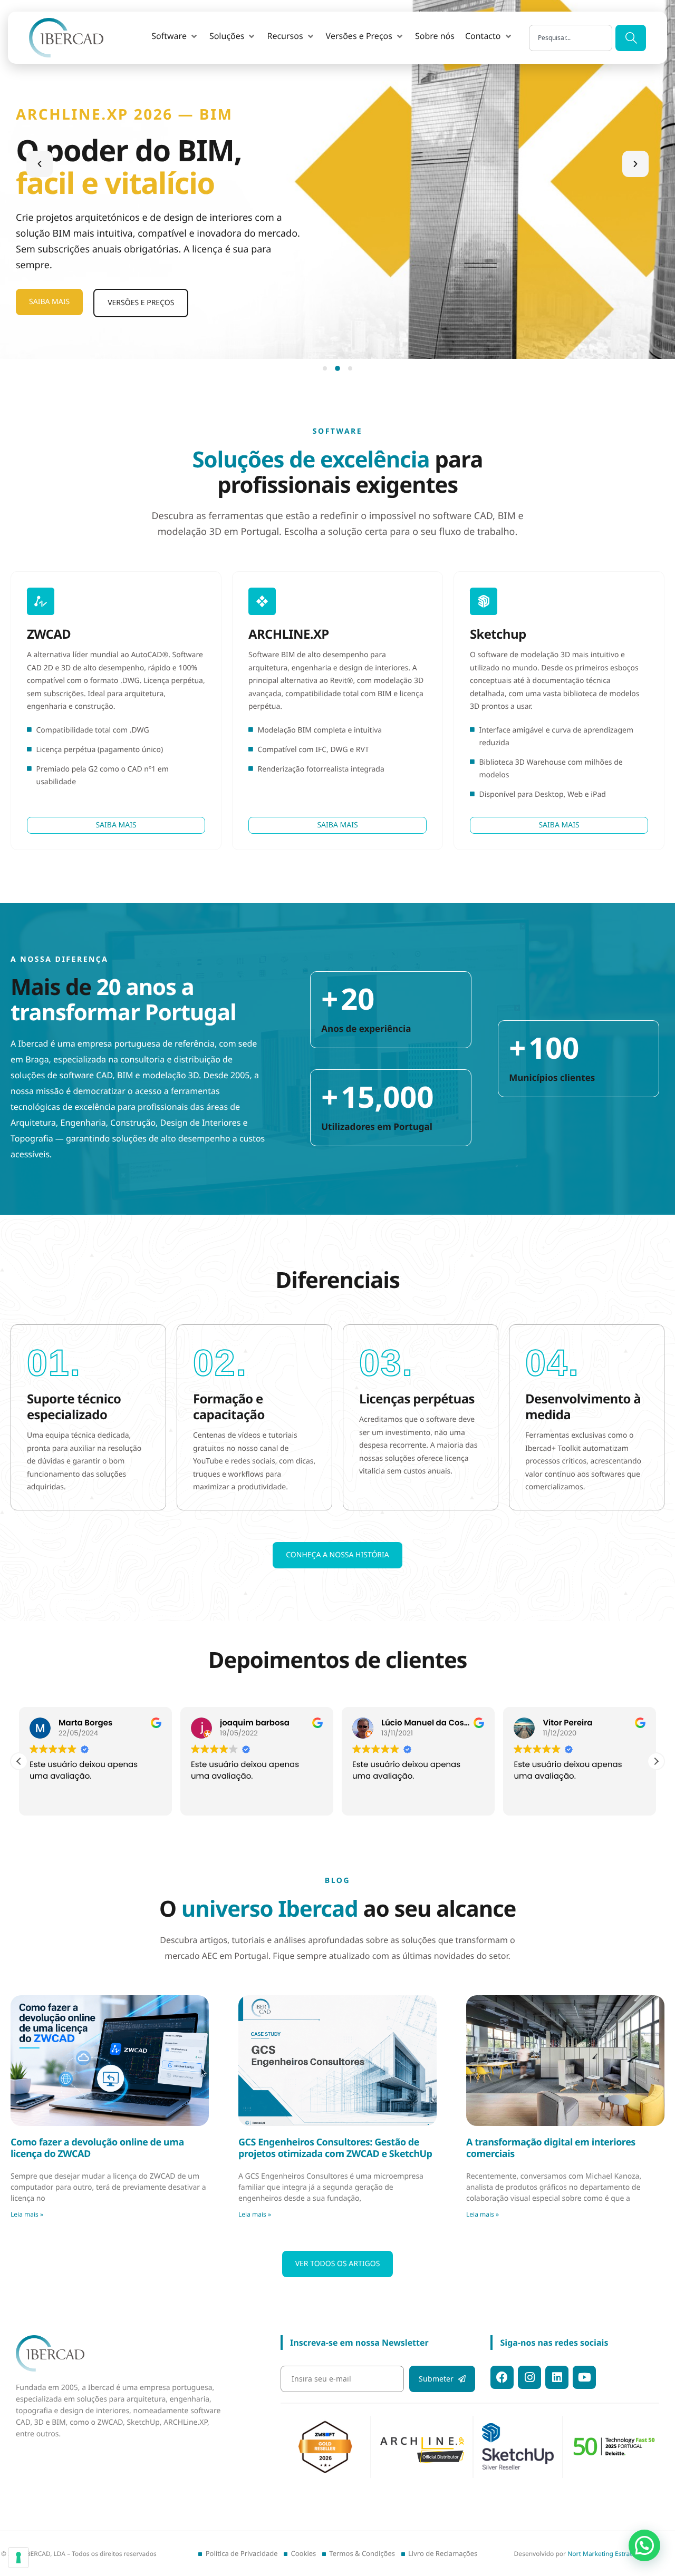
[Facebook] (502, 2377)
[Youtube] (584, 2377)
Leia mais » (27, 2214)
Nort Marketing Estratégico (608, 2554)
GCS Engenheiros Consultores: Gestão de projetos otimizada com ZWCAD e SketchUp (335, 2148)
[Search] (631, 38)
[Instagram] (529, 2377)
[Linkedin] (557, 2377)
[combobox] (571, 38)
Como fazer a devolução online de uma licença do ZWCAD (97, 2148)
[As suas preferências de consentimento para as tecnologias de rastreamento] (18, 2558)
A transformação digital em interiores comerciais (551, 2148)
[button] (175, 36)
